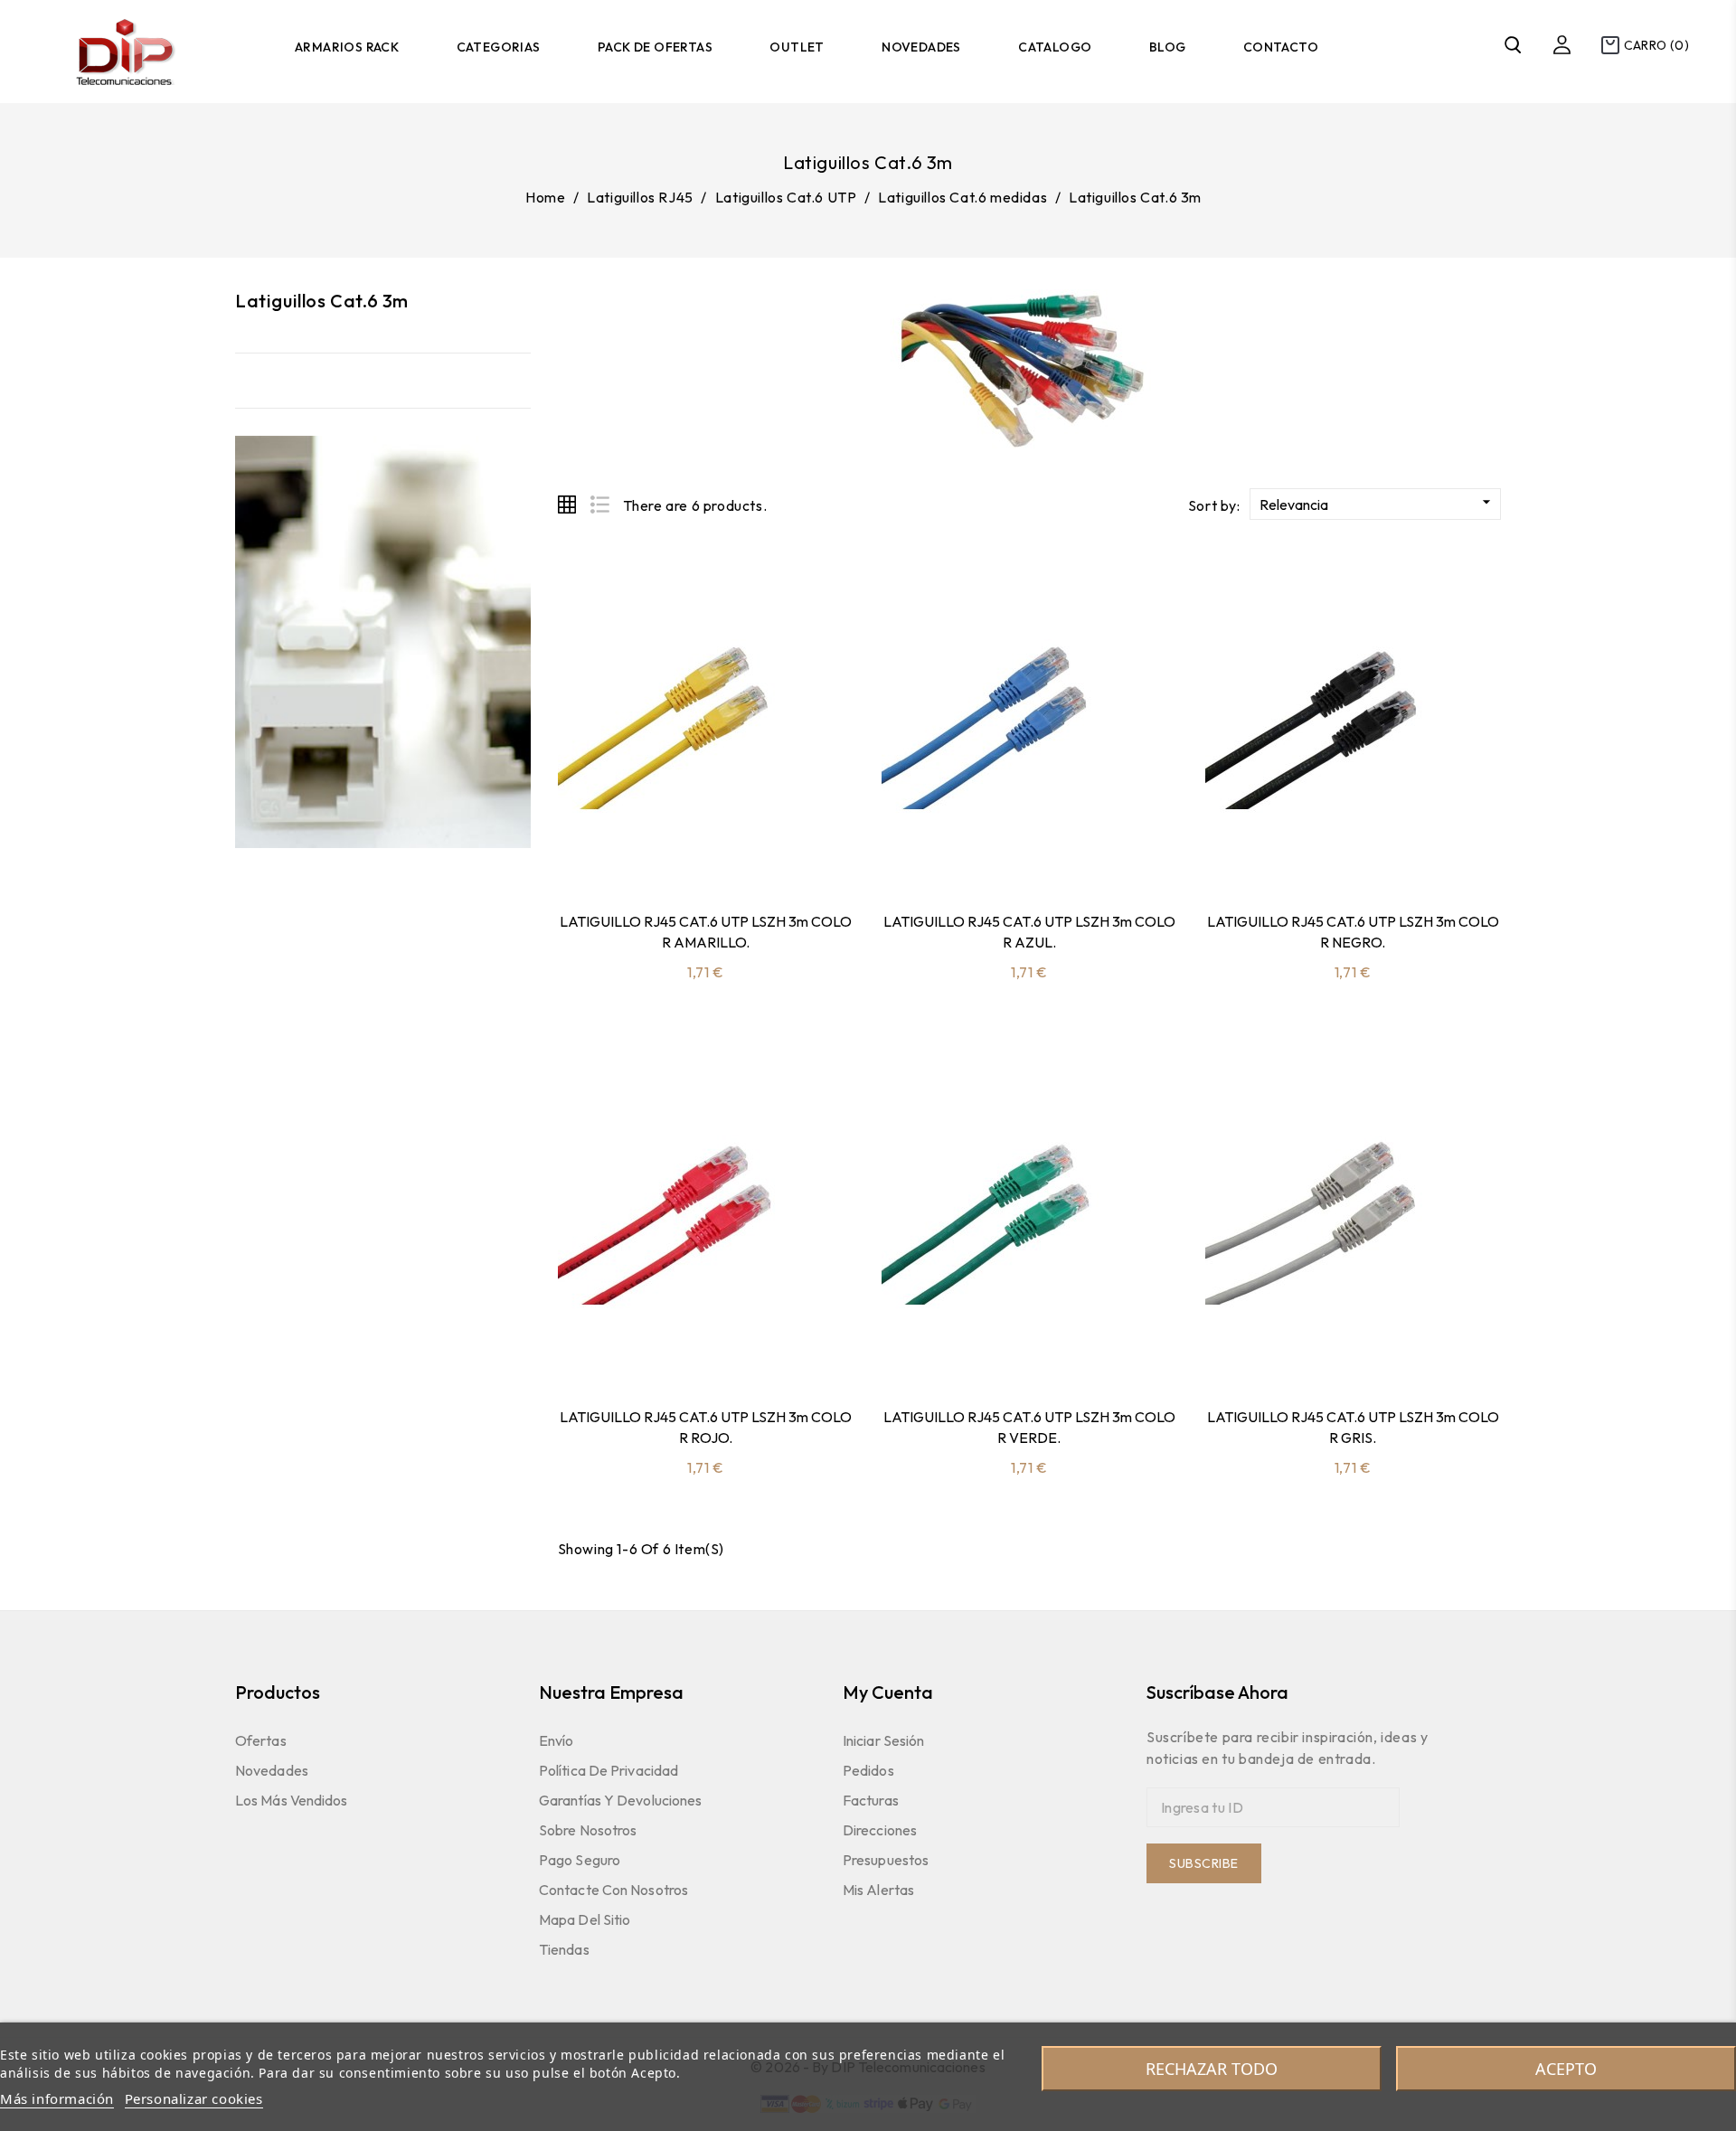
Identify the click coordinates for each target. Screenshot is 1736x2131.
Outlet (797, 47)
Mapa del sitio (585, 1919)
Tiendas (564, 1949)
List (599, 504)
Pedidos (868, 1770)
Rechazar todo (1212, 2069)
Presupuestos (886, 1860)
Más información (57, 2098)
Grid (567, 504)
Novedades (921, 47)
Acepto (1566, 2069)
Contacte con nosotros (613, 1890)
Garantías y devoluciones (620, 1800)
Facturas (871, 1800)
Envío (557, 1740)
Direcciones (880, 1830)
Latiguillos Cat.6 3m (322, 301)
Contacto (1281, 47)
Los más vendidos (292, 1800)
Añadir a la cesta (658, 852)
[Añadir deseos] (753, 852)
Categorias (499, 47)
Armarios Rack (347, 47)
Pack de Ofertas (655, 47)
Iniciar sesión (883, 1740)
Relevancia (1377, 503)
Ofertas (261, 1740)
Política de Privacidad (609, 1770)
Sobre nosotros (588, 1830)
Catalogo (1055, 47)
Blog (1168, 47)
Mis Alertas (878, 1890)
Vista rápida (705, 852)
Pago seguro (580, 1860)
